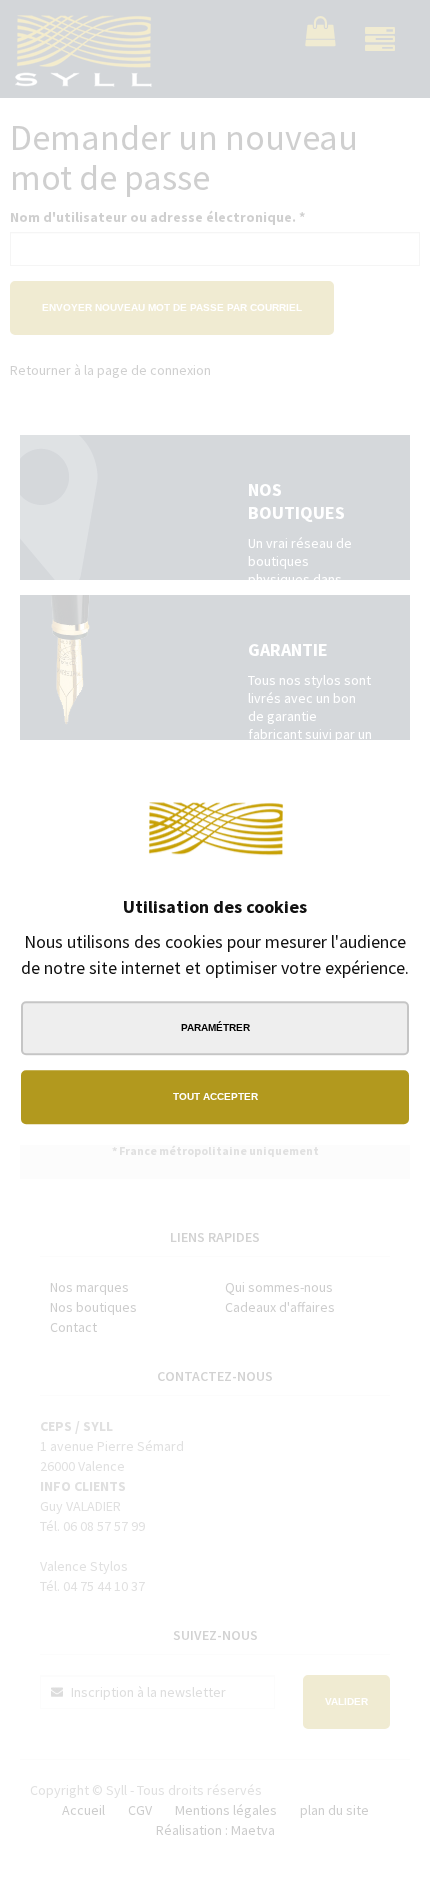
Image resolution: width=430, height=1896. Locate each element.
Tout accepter (215, 1096)
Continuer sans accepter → (330, 780)
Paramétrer (215, 1027)
